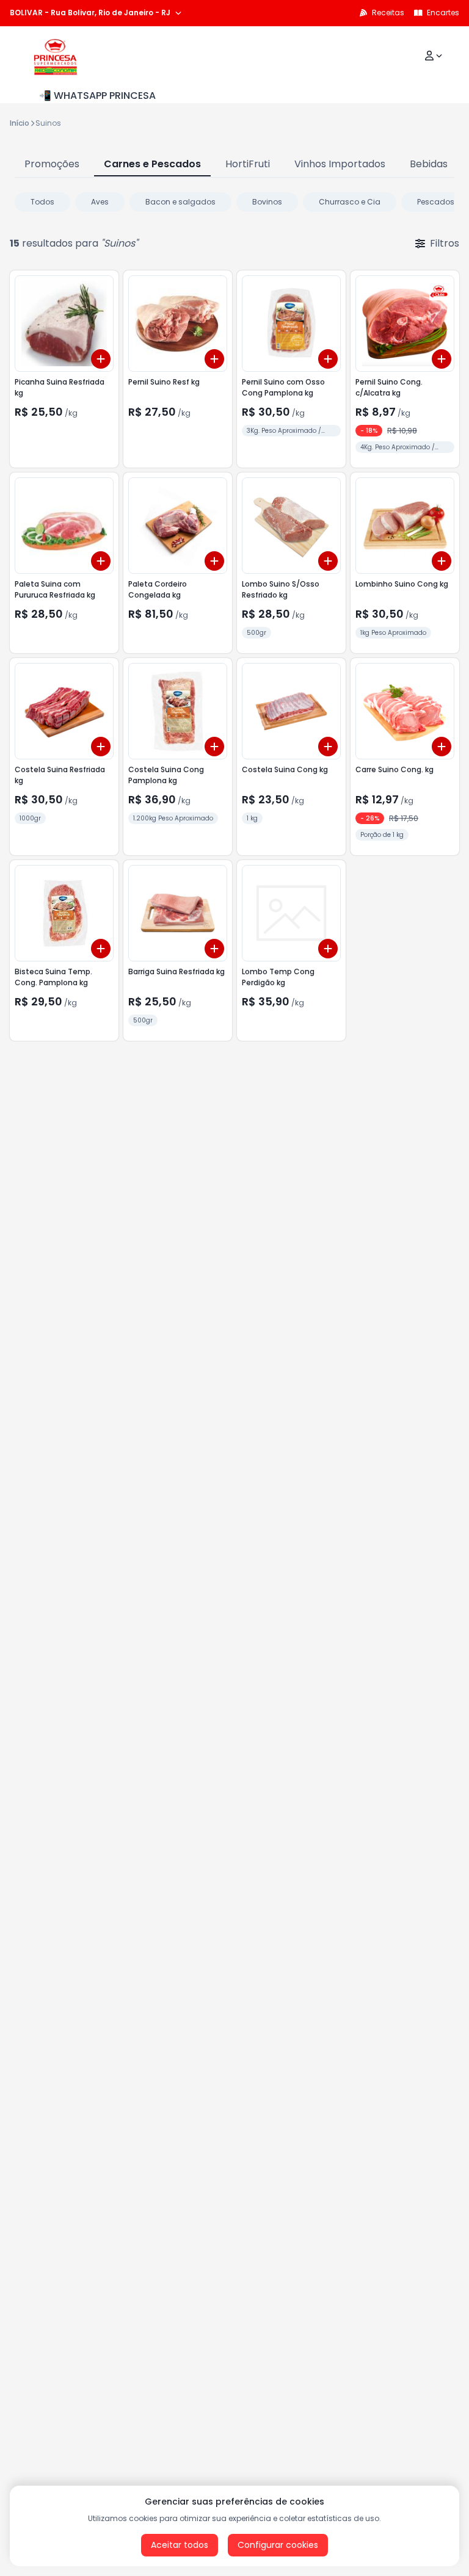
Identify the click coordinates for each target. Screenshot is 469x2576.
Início (20, 123)
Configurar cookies (278, 2545)
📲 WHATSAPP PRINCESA (97, 96)
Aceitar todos (180, 2545)
